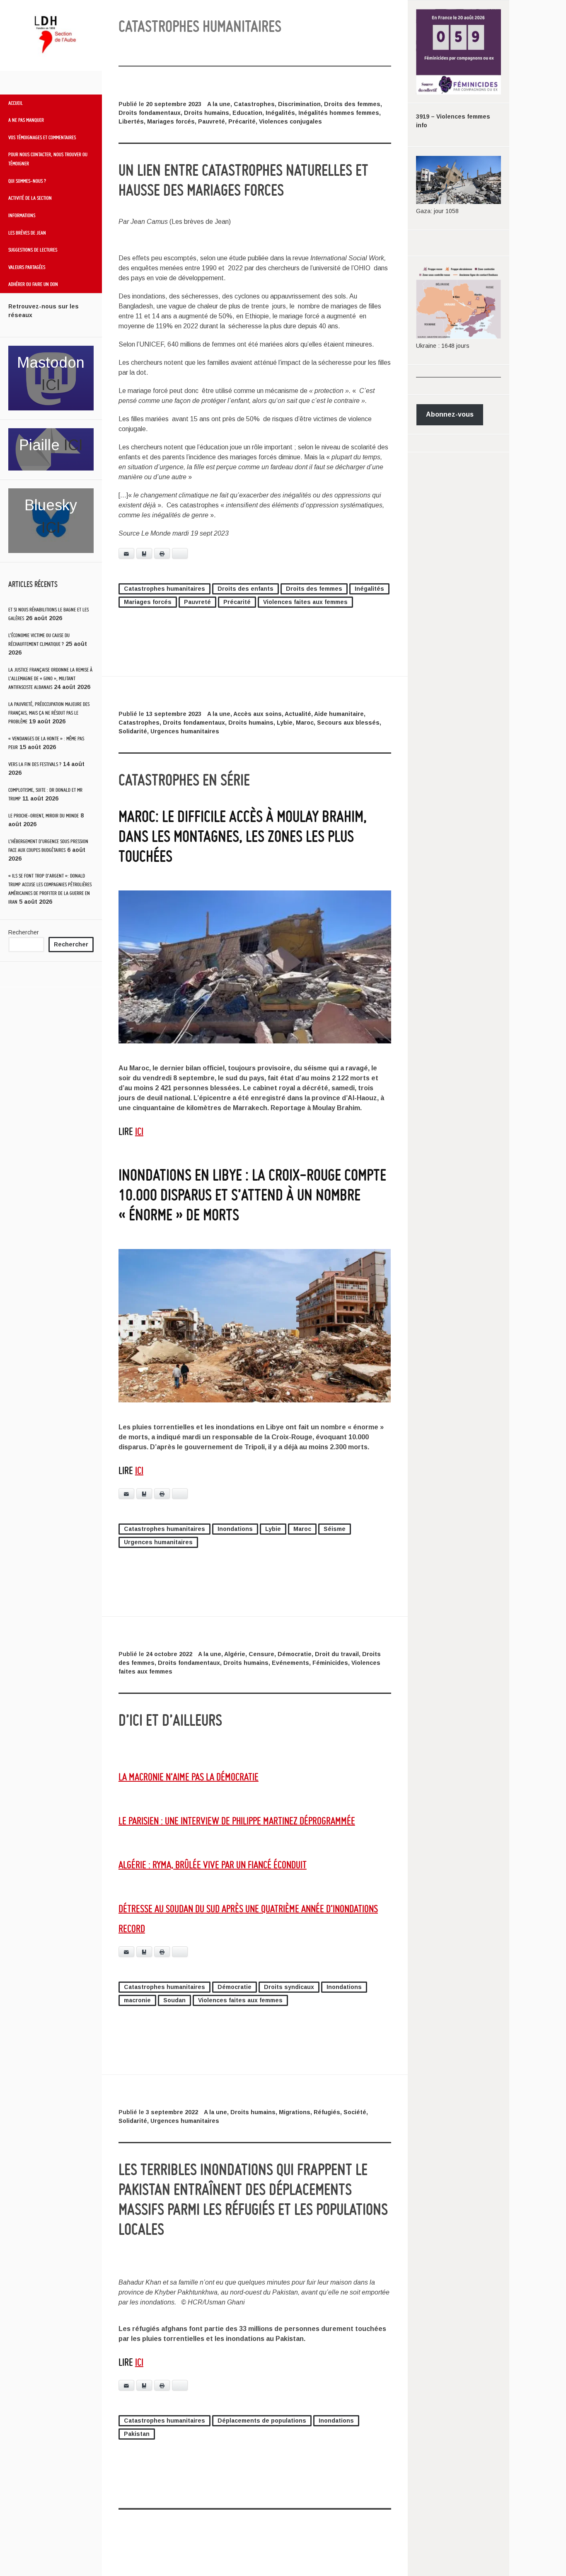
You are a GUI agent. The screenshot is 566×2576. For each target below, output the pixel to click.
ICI (51, 385)
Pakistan (137, 2434)
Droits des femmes (352, 104)
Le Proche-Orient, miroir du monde (44, 816)
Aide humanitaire (339, 714)
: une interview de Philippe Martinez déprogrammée (237, 1820)
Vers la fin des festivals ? (35, 764)
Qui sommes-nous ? (27, 181)
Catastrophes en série (184, 780)
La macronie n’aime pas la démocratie (189, 1777)
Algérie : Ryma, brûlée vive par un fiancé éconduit (213, 1864)
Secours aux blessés (348, 723)
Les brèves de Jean (27, 233)
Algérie (235, 1654)
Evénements (290, 1663)
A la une (219, 104)
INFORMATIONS (22, 215)
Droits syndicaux (289, 1987)
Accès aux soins (258, 714)
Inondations (235, 1529)
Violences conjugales (290, 121)
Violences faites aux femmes (305, 602)
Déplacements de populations (262, 2421)
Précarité (242, 121)
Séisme (335, 1529)
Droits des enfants (246, 589)
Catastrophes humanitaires (164, 589)
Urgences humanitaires (185, 731)
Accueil (16, 103)
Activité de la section (30, 198)
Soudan (174, 2000)
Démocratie (295, 1654)
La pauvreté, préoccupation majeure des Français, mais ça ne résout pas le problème (49, 713)
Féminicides (330, 1663)
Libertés (131, 121)
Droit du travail (337, 1654)
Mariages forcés (171, 121)
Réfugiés (327, 2112)
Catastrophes (254, 104)
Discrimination (299, 104)
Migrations (295, 2112)
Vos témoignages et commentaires (42, 137)
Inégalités (280, 113)
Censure (261, 1654)
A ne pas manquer (26, 120)
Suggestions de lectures (33, 250)
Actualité (298, 714)
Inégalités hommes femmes (339, 113)
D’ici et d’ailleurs (170, 1720)
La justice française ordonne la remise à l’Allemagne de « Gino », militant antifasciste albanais (50, 678)
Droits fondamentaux (150, 113)
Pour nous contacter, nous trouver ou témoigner (48, 159)
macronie (137, 2000)
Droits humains (207, 113)
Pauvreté (212, 121)
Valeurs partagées (27, 267)
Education (247, 113)
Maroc (305, 723)
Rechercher (24, 932)
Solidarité (133, 731)
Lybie (285, 723)
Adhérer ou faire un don (33, 284)
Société (355, 2112)
